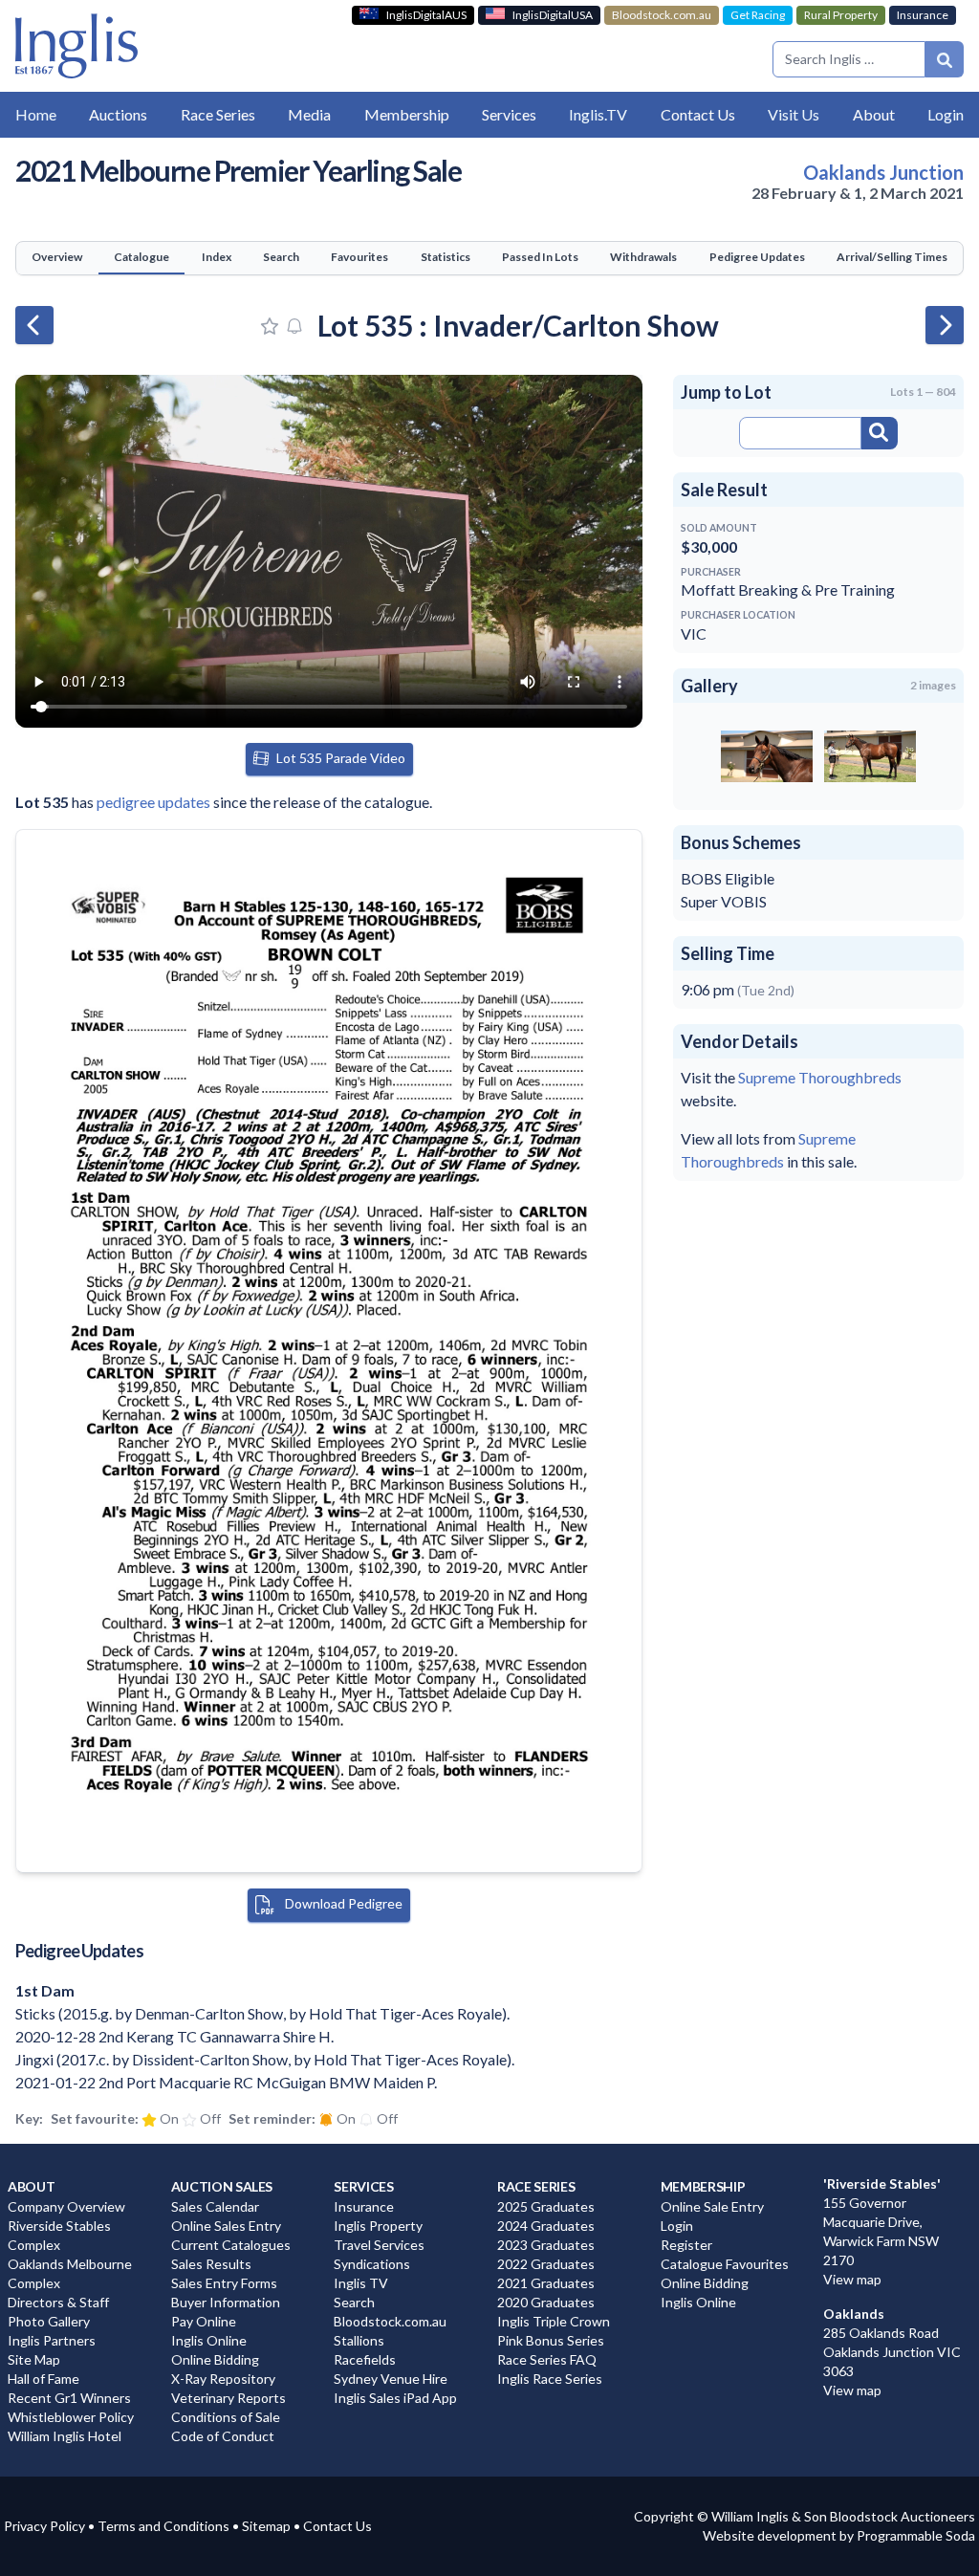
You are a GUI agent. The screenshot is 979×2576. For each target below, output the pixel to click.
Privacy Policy (44, 2526)
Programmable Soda (916, 2535)
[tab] (57, 258)
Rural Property (841, 15)
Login (946, 114)
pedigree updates (153, 802)
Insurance (923, 15)
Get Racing (758, 15)
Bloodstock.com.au (662, 15)
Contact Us (337, 2526)
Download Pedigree (342, 1903)
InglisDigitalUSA (553, 15)
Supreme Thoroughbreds (820, 1077)
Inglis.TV (598, 114)
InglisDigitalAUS (426, 15)
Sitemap (266, 2526)
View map (852, 2279)
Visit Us (794, 114)
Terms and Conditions (163, 2526)
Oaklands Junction (883, 172)
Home (36, 114)
